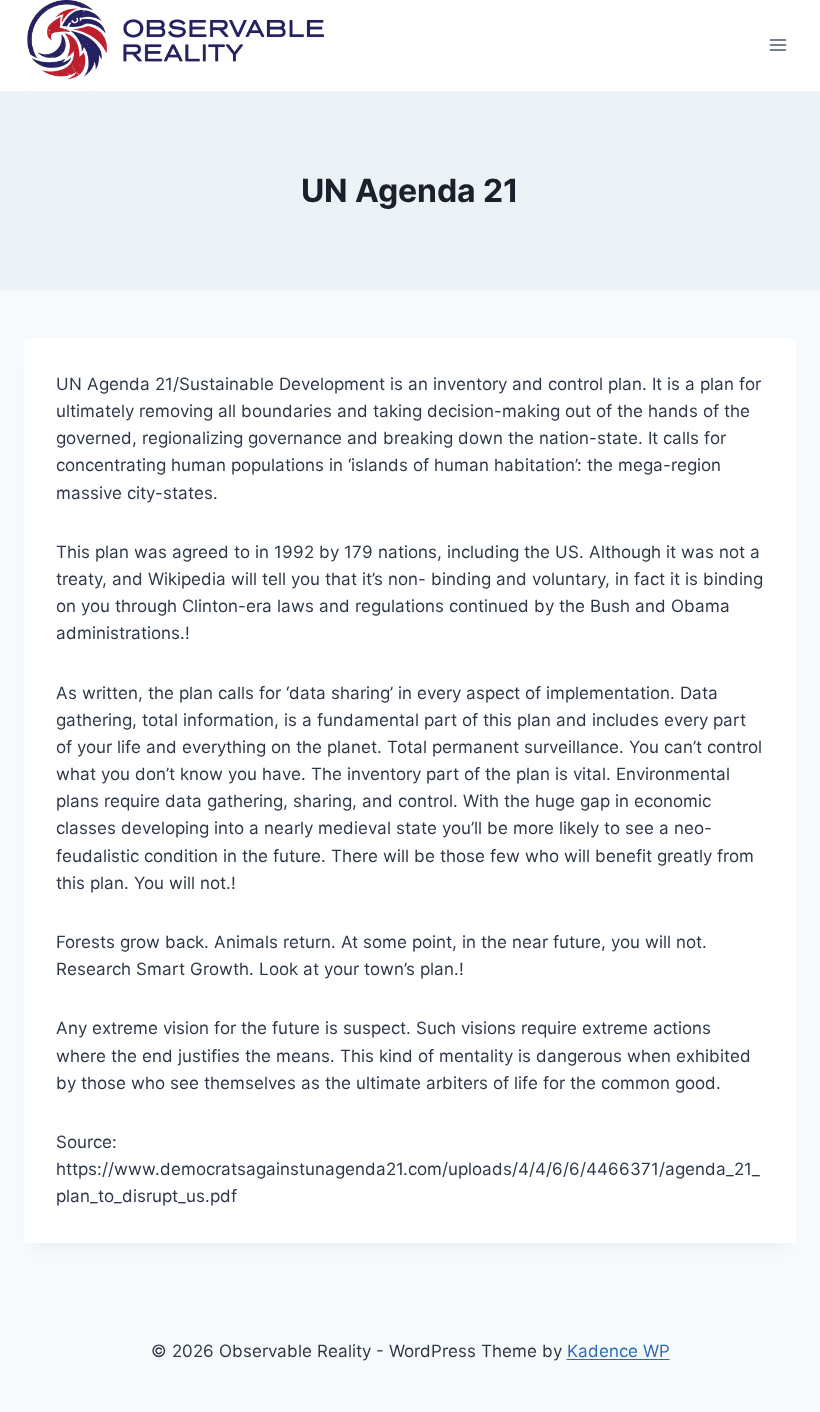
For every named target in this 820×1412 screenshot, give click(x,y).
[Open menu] (777, 45)
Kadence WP (618, 1351)
